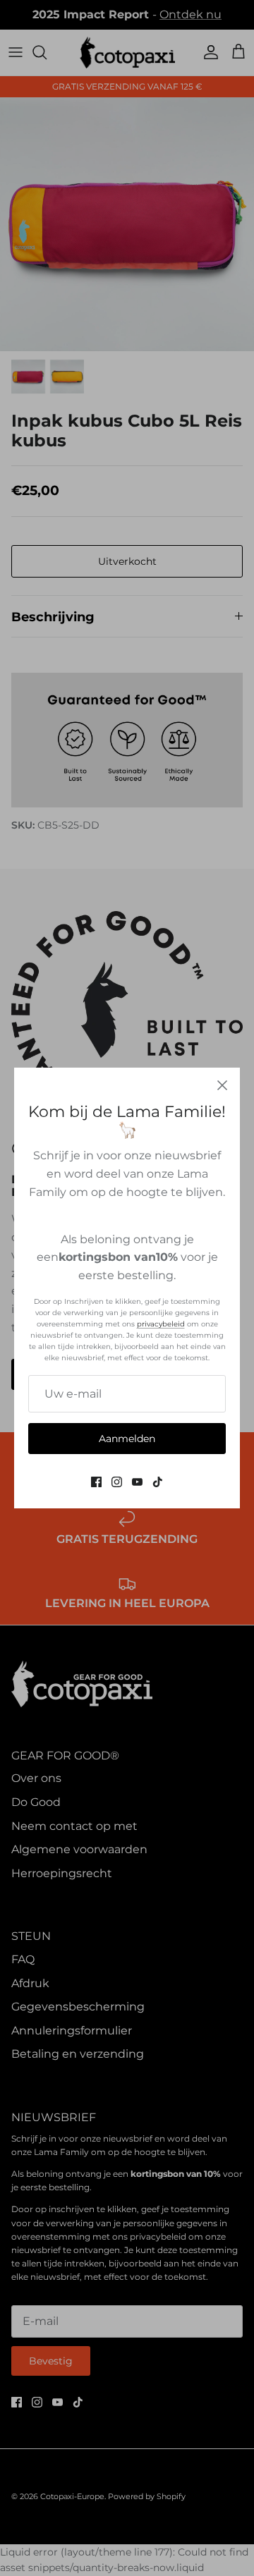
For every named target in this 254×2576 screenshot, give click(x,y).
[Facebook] (96, 1482)
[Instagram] (117, 1482)
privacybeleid (161, 1324)
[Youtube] (137, 1482)
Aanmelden (127, 1439)
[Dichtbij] (222, 1085)
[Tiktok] (158, 1482)
